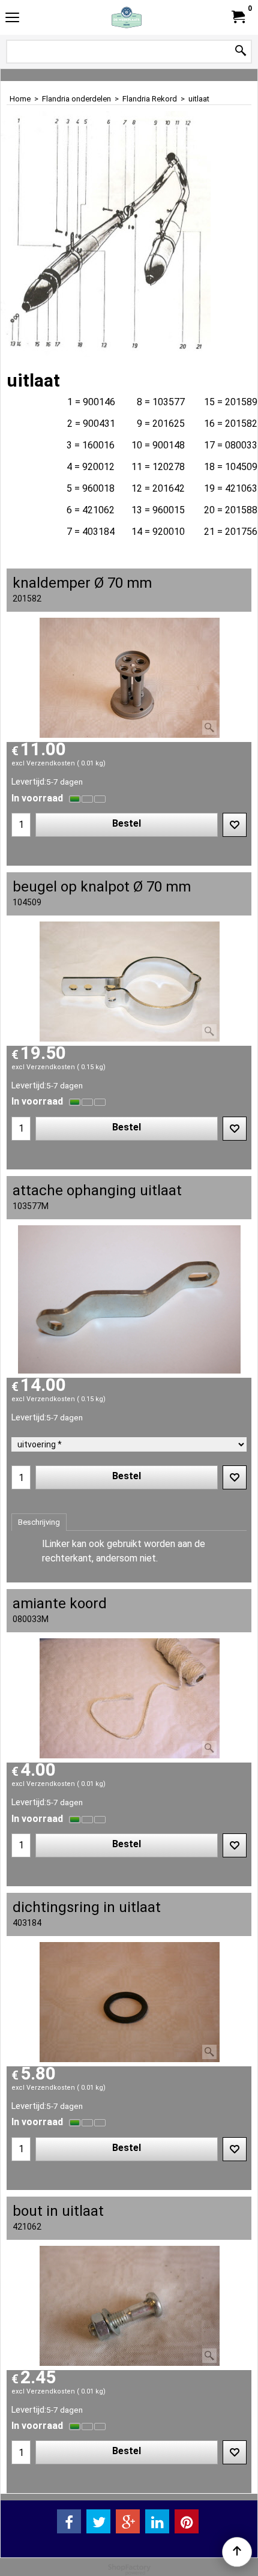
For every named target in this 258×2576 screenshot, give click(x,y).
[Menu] (12, 19)
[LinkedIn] (157, 2521)
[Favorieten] (235, 825)
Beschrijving (39, 1522)
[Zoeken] (241, 51)
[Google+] (128, 2521)
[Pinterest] (187, 2521)
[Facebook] (69, 2521)
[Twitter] (98, 2521)
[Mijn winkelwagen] (238, 17)
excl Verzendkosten (43, 763)
